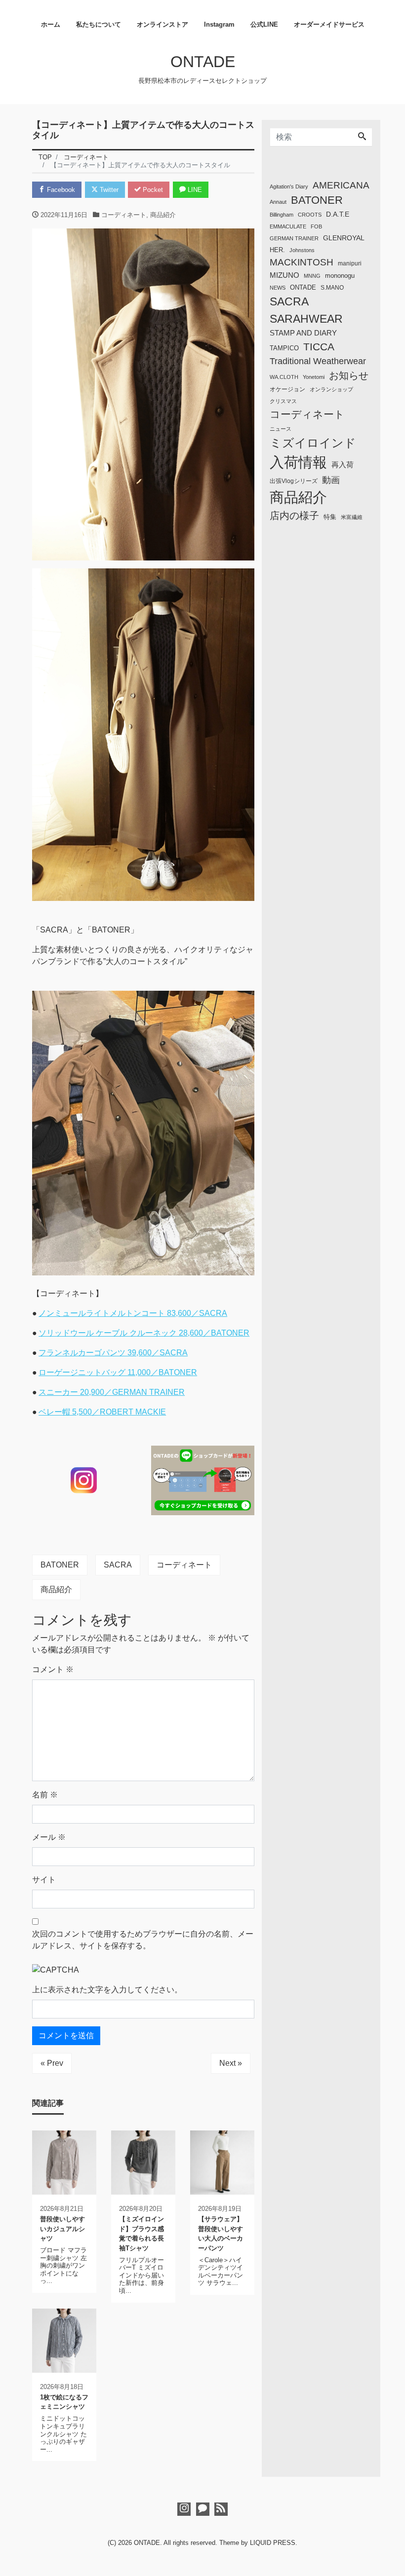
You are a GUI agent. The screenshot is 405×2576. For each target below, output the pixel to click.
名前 (45, 1795)
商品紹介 (163, 215)
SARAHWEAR (306, 319)
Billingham (282, 215)
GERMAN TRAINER (294, 238)
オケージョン (287, 389)
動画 (331, 480)
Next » (231, 2063)
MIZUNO (284, 275)
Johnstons (302, 250)
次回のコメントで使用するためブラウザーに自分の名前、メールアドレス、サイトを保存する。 (143, 1940)
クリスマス (283, 401)
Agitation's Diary (289, 187)
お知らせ (349, 375)
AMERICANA (341, 185)
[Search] (362, 137)
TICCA (319, 347)
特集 (330, 517)
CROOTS (310, 215)
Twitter (108, 190)
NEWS (278, 288)
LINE (194, 190)
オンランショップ (331, 389)
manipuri (350, 263)
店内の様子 (294, 516)
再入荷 (343, 465)
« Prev (52, 2063)
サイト (44, 1880)
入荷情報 (298, 462)
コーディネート (124, 215)
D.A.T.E (338, 214)
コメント (53, 1669)
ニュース (281, 429)
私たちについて (99, 24)
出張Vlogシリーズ (294, 481)
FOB (316, 226)
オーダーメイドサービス (329, 24)
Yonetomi (314, 377)
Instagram (219, 24)
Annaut (278, 202)
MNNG (312, 276)
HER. (277, 250)
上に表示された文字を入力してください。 (107, 1990)
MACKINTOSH (302, 262)
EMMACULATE (288, 226)
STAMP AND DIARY (303, 333)
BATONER (60, 1565)
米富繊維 (352, 517)
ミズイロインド (313, 443)
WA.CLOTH (284, 377)
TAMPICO (284, 348)
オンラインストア (162, 24)
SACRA (118, 1565)
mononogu (340, 276)
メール (49, 1837)
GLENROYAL (344, 238)
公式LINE (264, 24)
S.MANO (332, 288)
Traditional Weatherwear (318, 361)
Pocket (152, 190)
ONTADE (203, 62)
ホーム (51, 24)
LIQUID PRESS (273, 2543)
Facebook (60, 190)
